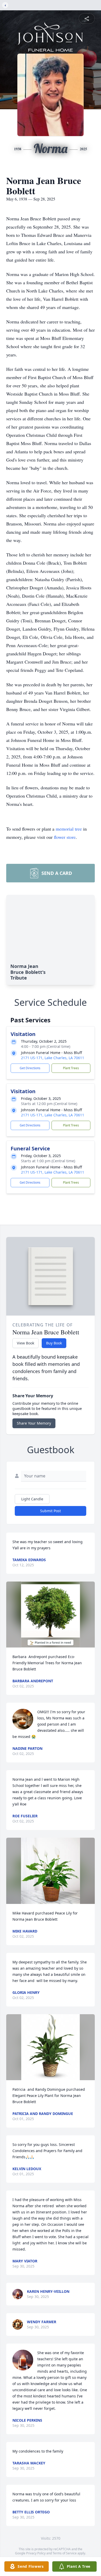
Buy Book (54, 1343)
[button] (51, 1615)
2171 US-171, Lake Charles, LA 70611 (53, 1058)
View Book (26, 1343)
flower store (65, 837)
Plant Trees (71, 1068)
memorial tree (69, 829)
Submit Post (51, 1511)
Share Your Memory (34, 1423)
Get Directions (30, 1068)
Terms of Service (65, 2553)
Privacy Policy (36, 2553)
